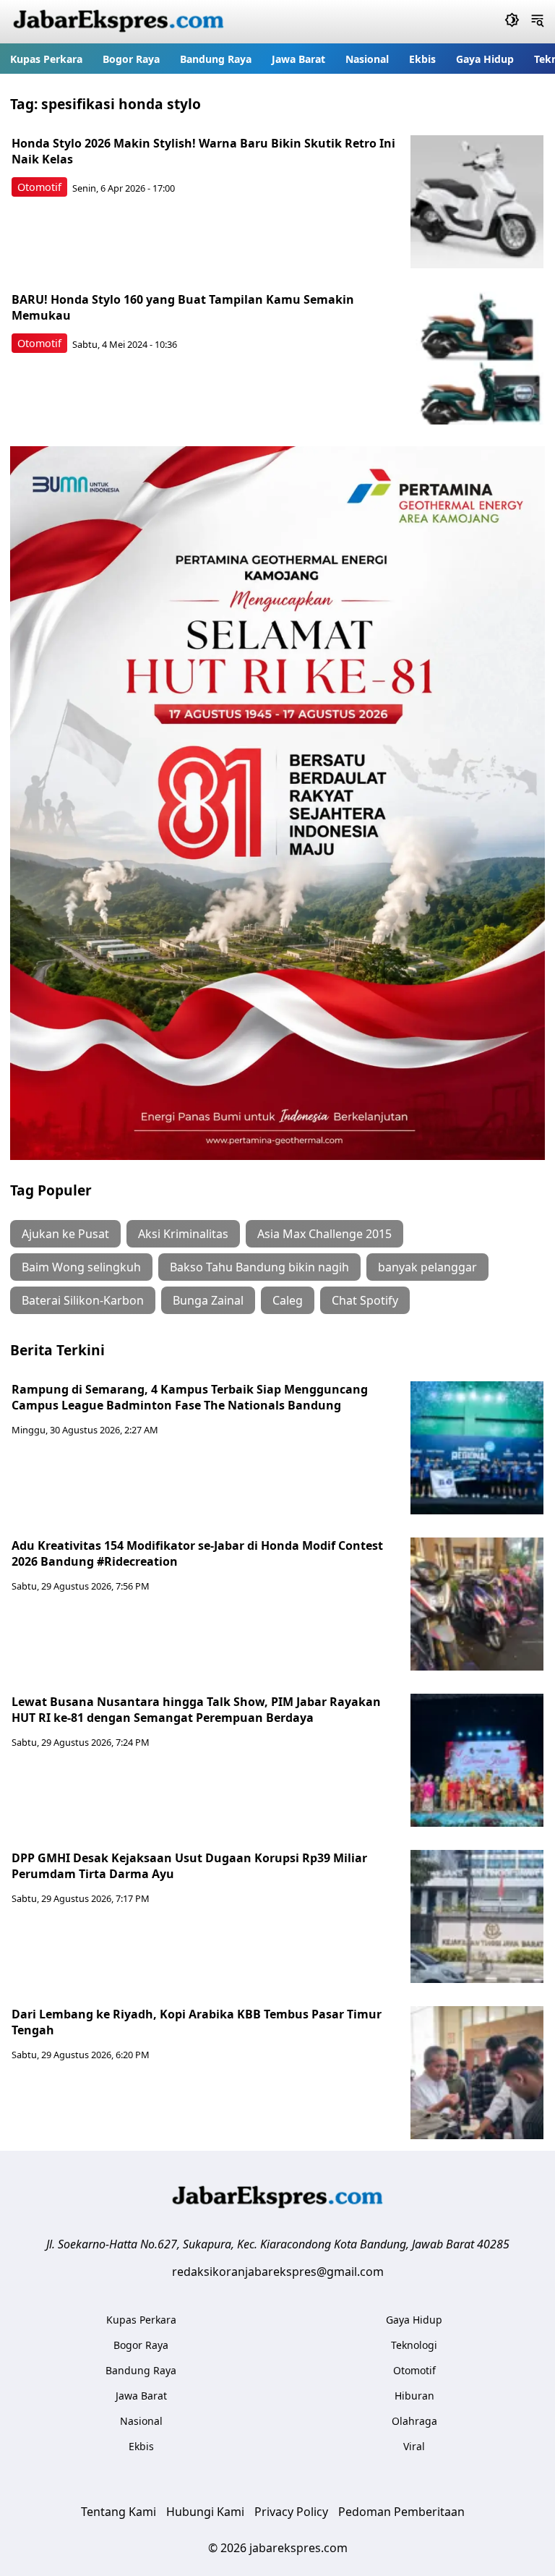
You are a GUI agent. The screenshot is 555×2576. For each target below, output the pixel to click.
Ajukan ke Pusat (65, 1234)
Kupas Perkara (46, 59)
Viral (414, 2446)
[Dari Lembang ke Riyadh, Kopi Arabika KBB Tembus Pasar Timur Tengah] (477, 2073)
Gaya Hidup (485, 59)
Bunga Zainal (208, 1300)
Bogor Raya (131, 59)
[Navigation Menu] (537, 22)
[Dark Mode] (512, 22)
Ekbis (422, 59)
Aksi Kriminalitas (183, 1234)
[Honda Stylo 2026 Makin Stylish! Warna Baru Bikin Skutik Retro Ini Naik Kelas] (477, 202)
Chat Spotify (365, 1300)
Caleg (288, 1300)
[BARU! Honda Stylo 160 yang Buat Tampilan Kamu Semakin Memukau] (477, 358)
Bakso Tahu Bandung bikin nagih (259, 1267)
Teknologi (414, 2345)
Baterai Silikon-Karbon (83, 1300)
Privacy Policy (291, 2512)
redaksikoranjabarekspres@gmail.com (278, 2272)
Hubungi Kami (205, 2512)
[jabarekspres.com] (119, 22)
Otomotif (39, 187)
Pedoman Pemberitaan (401, 2512)
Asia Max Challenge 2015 (324, 1234)
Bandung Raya (216, 59)
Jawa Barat (298, 59)
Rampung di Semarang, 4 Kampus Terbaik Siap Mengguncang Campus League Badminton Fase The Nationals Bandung (190, 1397)
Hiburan (414, 2396)
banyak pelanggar (427, 1267)
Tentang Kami (119, 2512)
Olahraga (414, 2421)
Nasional (367, 59)
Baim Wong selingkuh (81, 1267)
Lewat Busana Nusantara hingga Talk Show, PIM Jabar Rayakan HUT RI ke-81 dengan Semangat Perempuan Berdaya (196, 1710)
